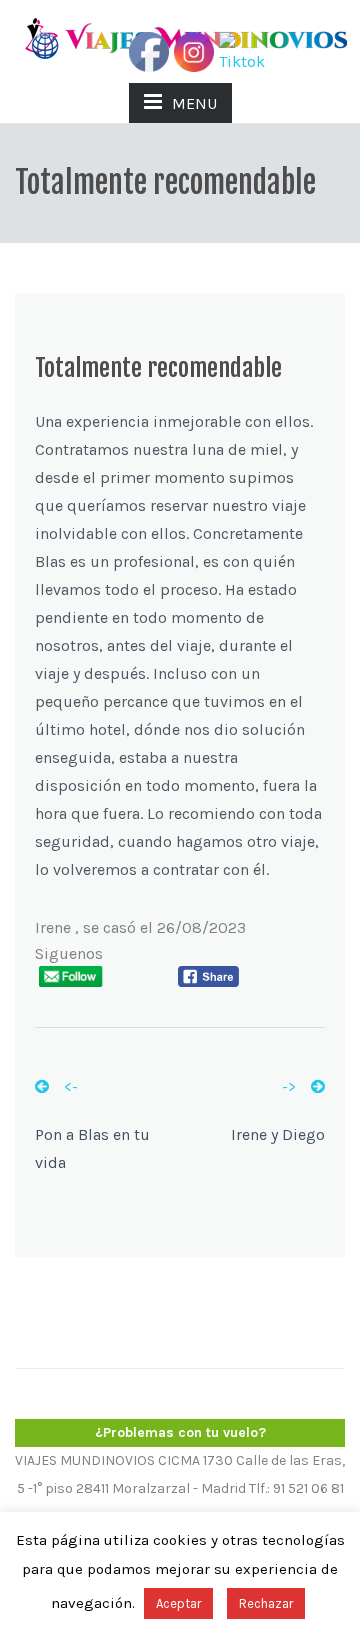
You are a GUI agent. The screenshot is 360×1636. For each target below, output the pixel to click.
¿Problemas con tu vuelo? (180, 1432)
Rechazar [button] (266, 1603)
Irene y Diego (278, 1134)
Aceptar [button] (178, 1603)
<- (71, 1086)
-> (289, 1086)
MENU (194, 103)
